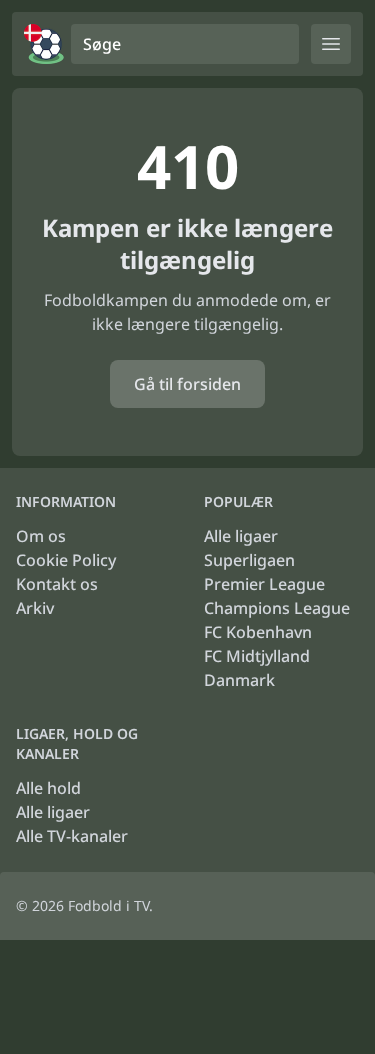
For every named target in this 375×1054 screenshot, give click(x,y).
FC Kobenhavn (258, 632)
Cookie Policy (66, 560)
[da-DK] (44, 44)
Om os (41, 536)
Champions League (277, 608)
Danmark (239, 680)
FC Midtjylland (257, 656)
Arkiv (35, 608)
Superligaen (249, 560)
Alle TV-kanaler (72, 836)
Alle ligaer (241, 536)
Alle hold (48, 788)
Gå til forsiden (187, 384)
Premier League (264, 584)
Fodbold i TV (108, 905)
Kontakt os (57, 584)
